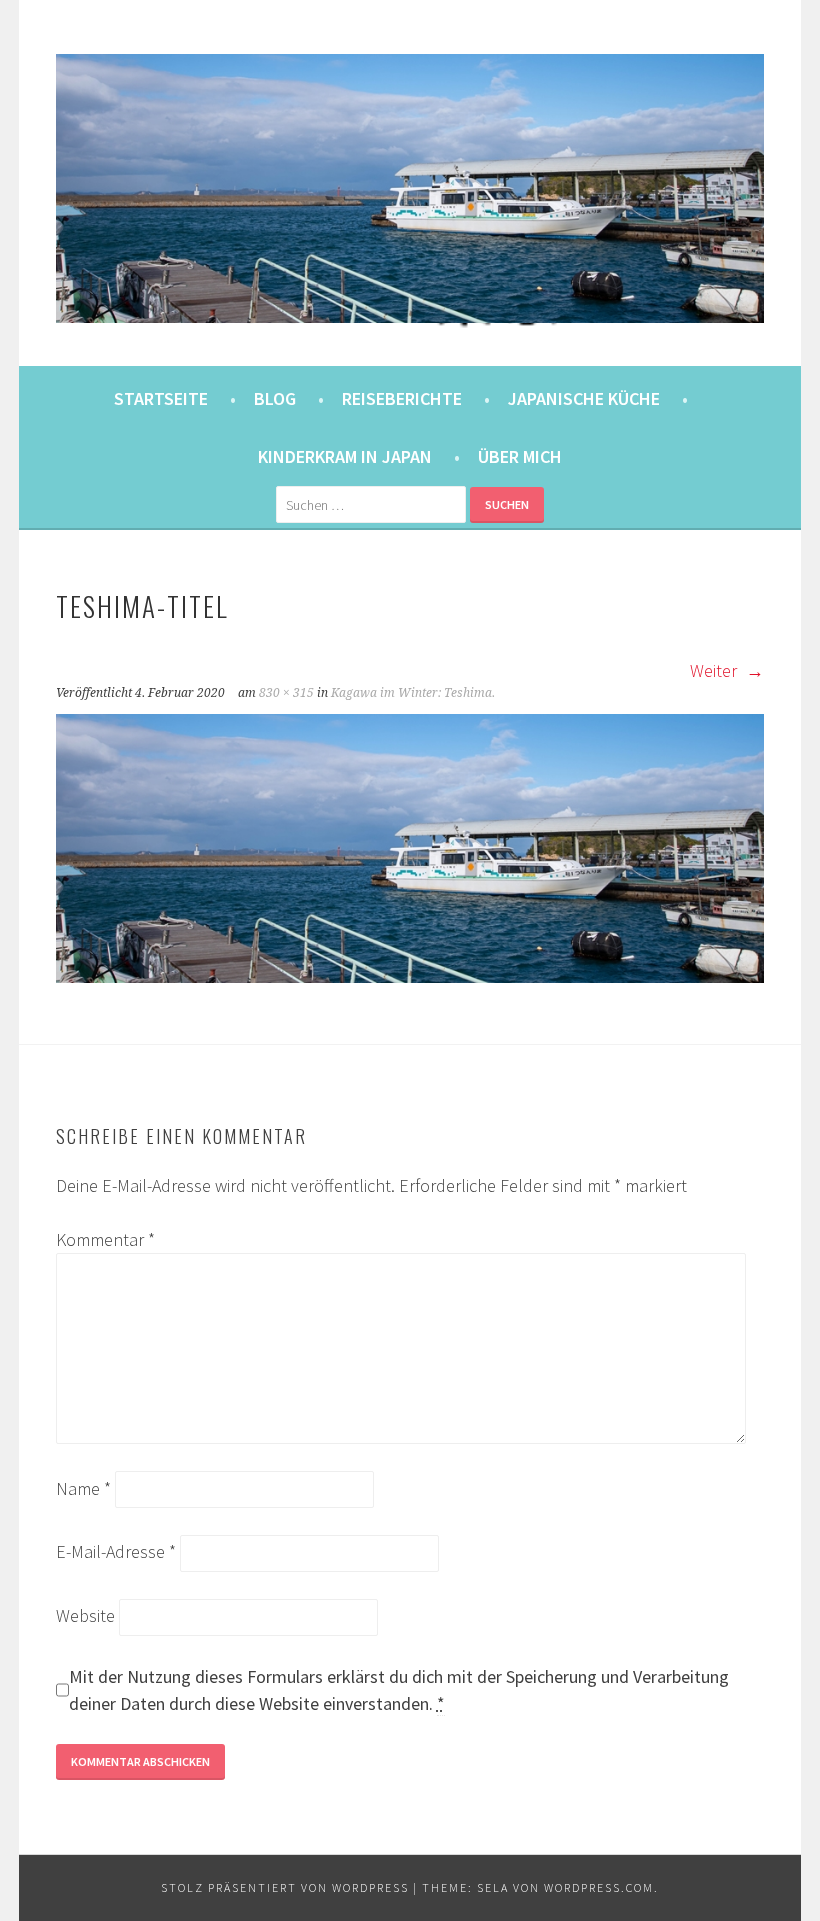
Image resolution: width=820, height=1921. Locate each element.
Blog (275, 398)
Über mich (520, 456)
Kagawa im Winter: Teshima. (413, 693)
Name (83, 1488)
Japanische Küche (584, 398)
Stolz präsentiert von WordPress (285, 1887)
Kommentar (105, 1239)
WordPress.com (599, 1887)
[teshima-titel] (410, 976)
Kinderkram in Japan (345, 456)
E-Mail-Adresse (116, 1551)
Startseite (161, 398)
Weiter (715, 670)
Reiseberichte (402, 398)
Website (85, 1615)
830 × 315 (286, 693)
